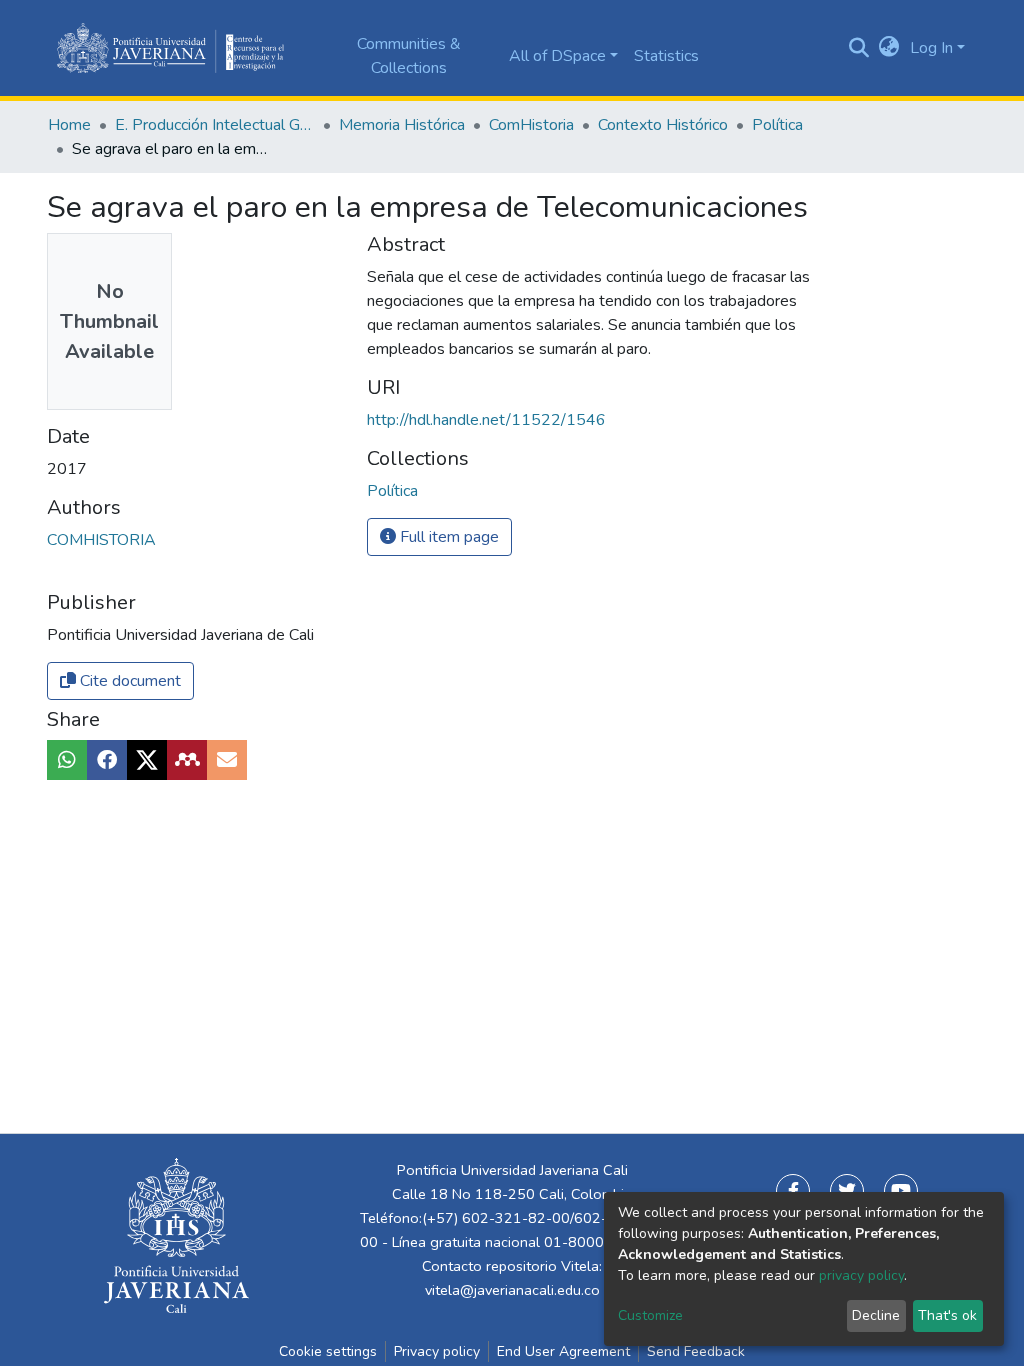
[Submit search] (859, 48)
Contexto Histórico (663, 125)
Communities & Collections (409, 56)
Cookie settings (328, 1351)
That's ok (947, 1315)
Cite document (128, 681)
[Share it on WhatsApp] (67, 760)
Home (69, 125)
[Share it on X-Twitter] (147, 760)
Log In (931, 48)
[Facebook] (793, 1191)
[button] (889, 48)
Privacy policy (437, 1351)
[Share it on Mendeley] (187, 760)
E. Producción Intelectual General (215, 125)
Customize (650, 1315)
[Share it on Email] (227, 760)
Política (777, 125)
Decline (876, 1315)
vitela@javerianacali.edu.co (512, 1290)
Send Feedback (696, 1351)
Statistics (666, 56)
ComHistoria (531, 125)
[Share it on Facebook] (107, 760)
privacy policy (861, 1275)
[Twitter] (847, 1191)
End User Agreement (563, 1351)
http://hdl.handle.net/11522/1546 (486, 420)
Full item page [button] (447, 537)
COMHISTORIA (101, 540)
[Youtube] (901, 1191)
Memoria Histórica (402, 125)
